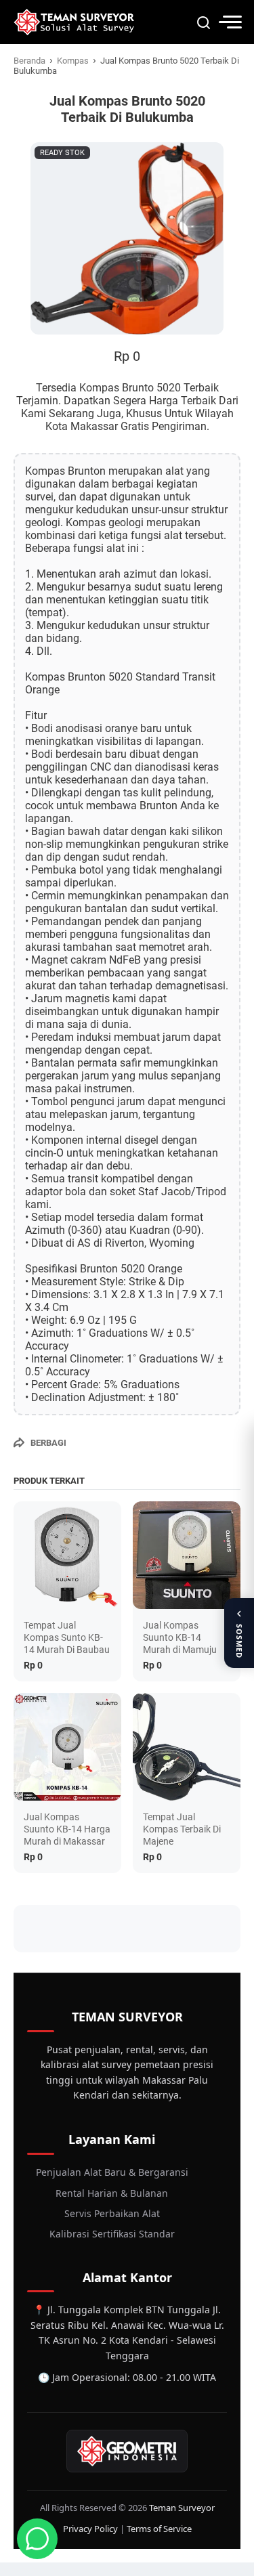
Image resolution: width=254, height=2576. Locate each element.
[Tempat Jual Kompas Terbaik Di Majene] (187, 1747)
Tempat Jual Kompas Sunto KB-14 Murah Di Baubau (67, 1637)
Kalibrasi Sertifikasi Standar (112, 2234)
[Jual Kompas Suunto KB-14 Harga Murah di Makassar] (67, 1747)
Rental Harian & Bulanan (112, 2193)
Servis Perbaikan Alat (112, 2213)
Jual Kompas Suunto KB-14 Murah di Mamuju (180, 1637)
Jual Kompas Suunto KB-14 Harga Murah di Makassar (67, 1829)
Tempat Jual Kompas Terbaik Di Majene (182, 1829)
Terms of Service (159, 2529)
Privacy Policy (90, 2529)
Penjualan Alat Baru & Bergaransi (112, 2172)
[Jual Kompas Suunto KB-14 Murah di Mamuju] (187, 1555)
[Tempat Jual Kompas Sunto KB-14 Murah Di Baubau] (67, 1555)
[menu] (230, 22)
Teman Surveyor (182, 2508)
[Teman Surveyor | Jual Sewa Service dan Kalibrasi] (74, 22)
